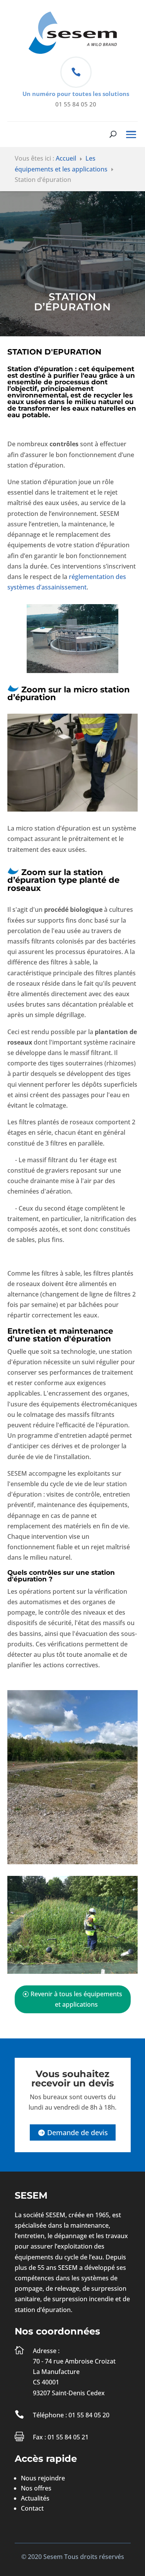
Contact (32, 2508)
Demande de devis (78, 2132)
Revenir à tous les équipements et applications (76, 1999)
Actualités (35, 2498)
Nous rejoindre (43, 2478)
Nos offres (36, 2488)
